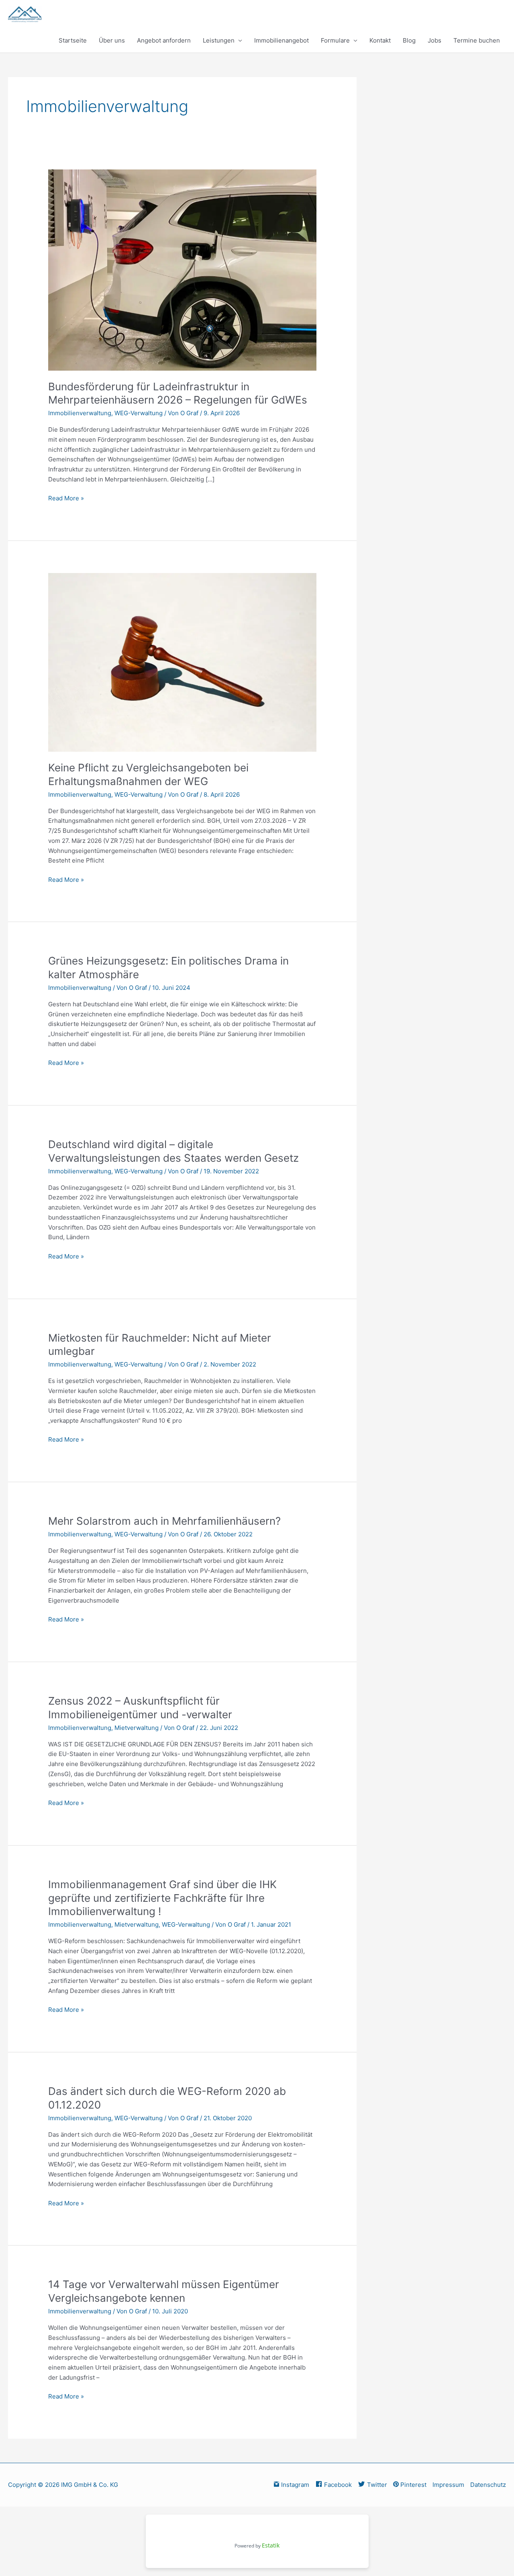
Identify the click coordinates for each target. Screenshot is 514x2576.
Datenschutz (488, 2485)
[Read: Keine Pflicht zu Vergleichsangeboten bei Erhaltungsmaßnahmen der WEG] (182, 662)
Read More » (66, 498)
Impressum (448, 2485)
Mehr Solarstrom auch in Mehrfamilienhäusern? (164, 1521)
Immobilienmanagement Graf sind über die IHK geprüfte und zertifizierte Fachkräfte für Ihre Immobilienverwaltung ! (162, 1898)
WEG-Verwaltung (139, 413)
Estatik (271, 2545)
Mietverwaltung (137, 1728)
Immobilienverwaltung (80, 413)
